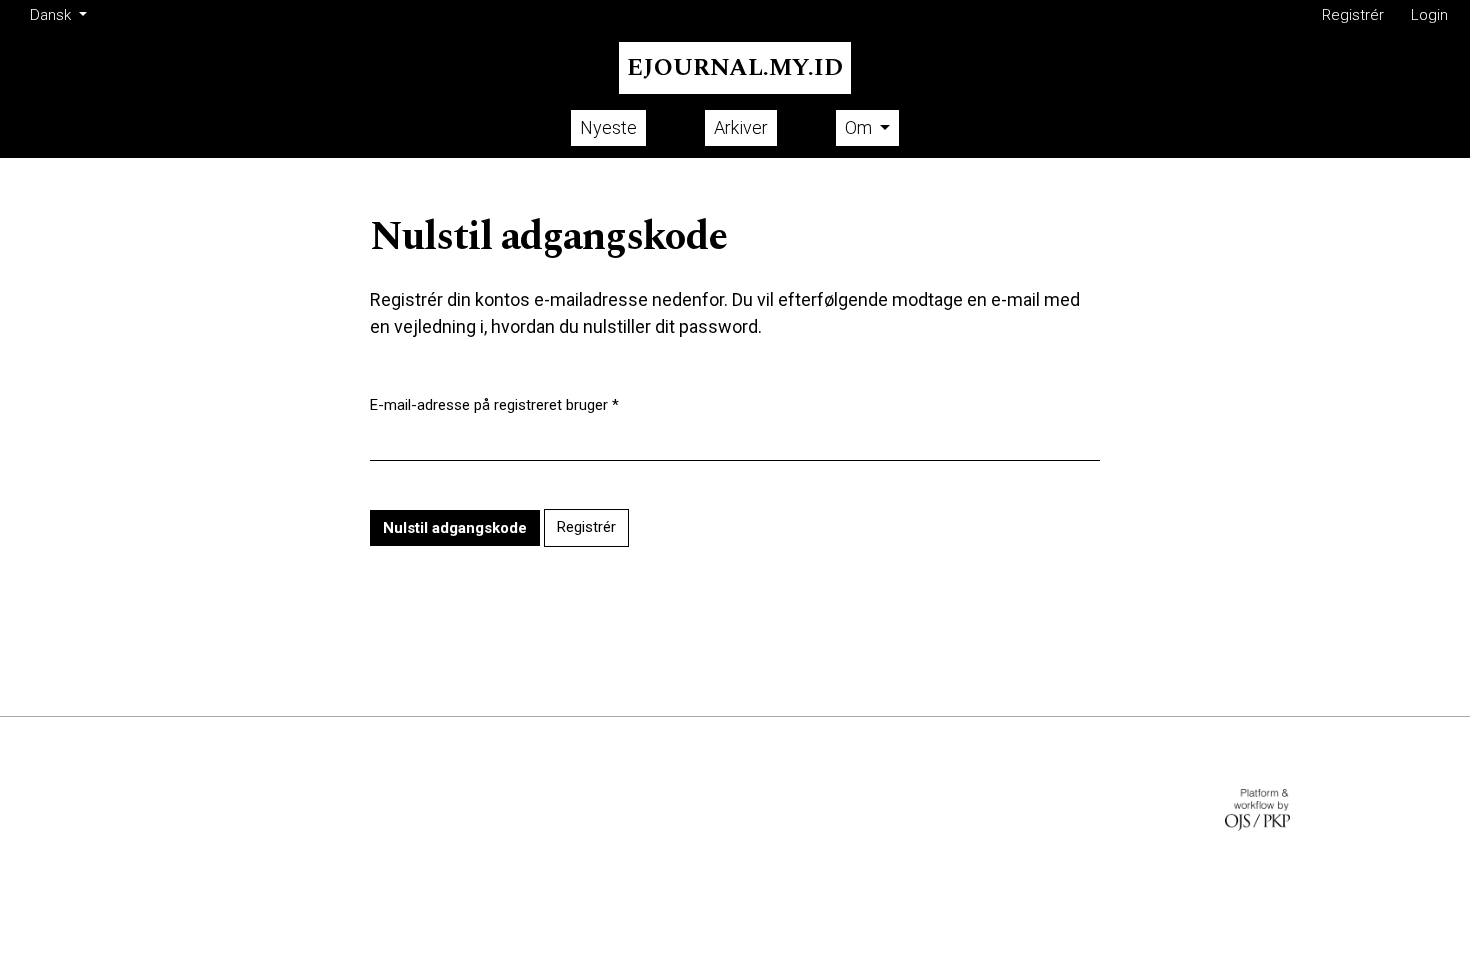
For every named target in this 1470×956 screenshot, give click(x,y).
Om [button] (860, 127)
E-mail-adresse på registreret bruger (494, 404)
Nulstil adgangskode (455, 528)
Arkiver (741, 127)
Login (1429, 15)
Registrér (1353, 15)
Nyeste (608, 127)
